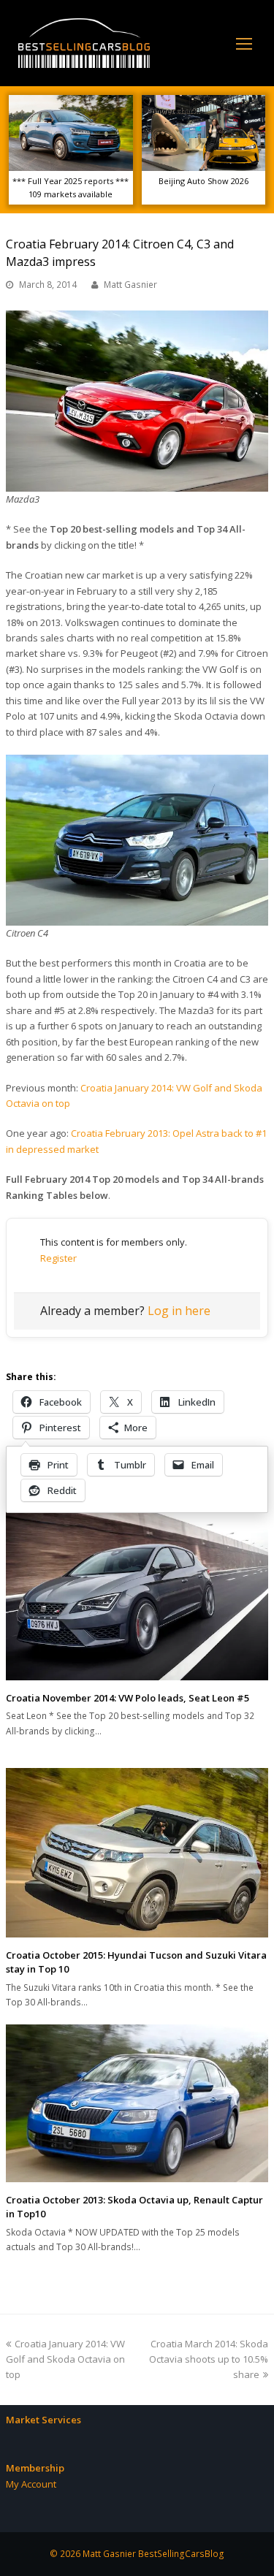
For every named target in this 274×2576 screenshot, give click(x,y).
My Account (31, 2484)
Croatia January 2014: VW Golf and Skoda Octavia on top (65, 2359)
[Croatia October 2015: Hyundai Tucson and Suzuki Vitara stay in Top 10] (137, 1853)
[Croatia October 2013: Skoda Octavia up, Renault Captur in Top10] (137, 2103)
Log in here (179, 1311)
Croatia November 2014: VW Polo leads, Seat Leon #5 (128, 1698)
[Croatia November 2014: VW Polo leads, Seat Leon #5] (137, 1592)
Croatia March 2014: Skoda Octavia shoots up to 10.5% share (209, 2359)
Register (58, 1258)
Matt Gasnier (130, 285)
